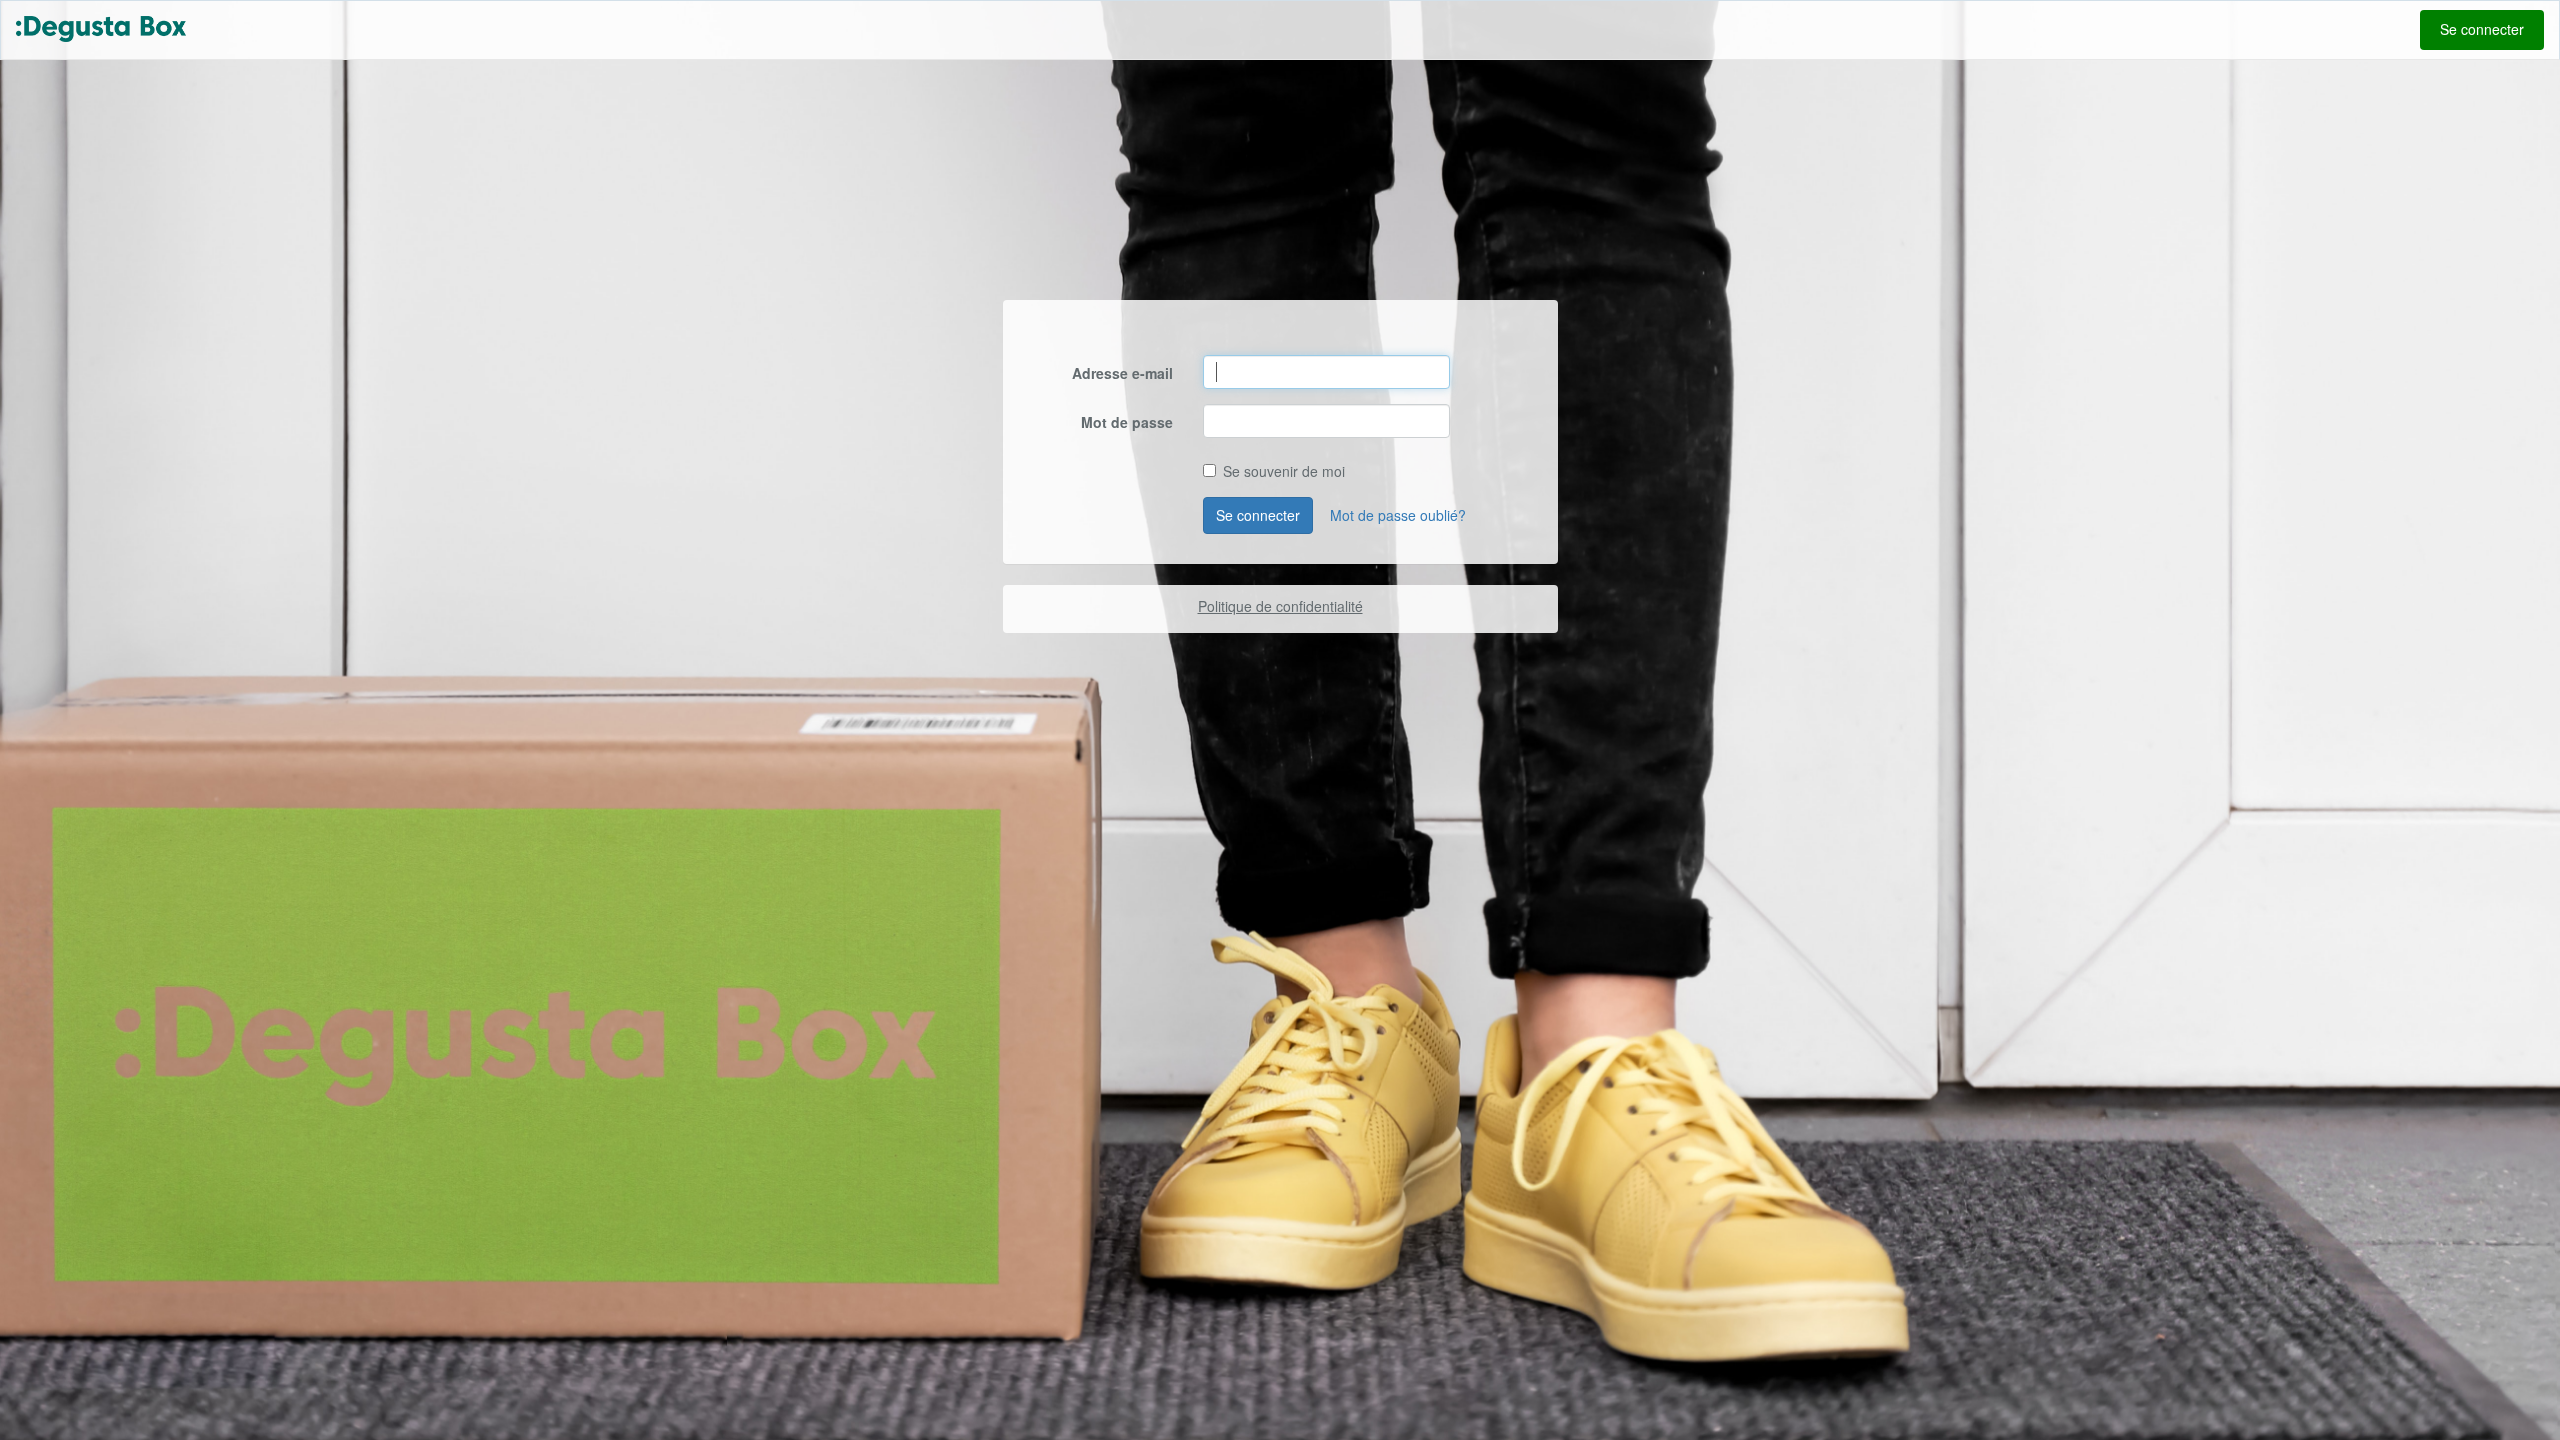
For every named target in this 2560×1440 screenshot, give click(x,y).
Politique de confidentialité (1280, 606)
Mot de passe (1127, 422)
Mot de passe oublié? (1398, 515)
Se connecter (2482, 29)
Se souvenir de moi (1284, 471)
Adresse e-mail (1122, 373)
